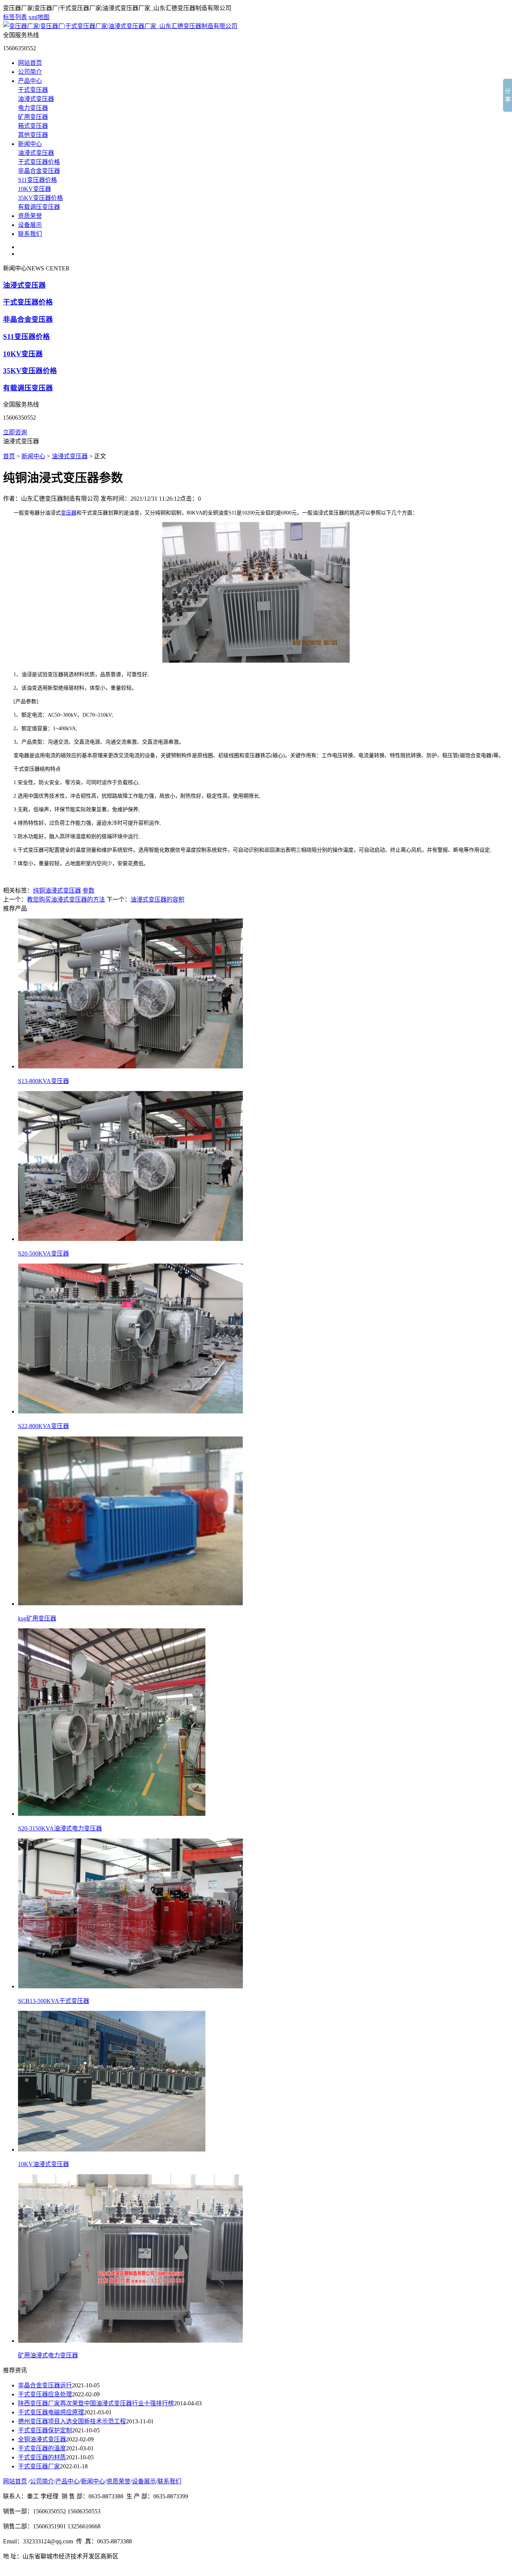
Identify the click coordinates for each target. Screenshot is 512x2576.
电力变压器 (33, 108)
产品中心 (30, 81)
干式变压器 (33, 90)
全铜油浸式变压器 (42, 2439)
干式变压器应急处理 (45, 2394)
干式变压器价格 (39, 162)
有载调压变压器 (39, 207)
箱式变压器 (33, 126)
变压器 (69, 513)
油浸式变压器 (36, 99)
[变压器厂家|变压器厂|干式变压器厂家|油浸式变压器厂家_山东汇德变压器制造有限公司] (120, 26)
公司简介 (30, 72)
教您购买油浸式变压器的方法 (66, 899)
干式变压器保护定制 (45, 2430)
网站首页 (30, 63)
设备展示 (30, 225)
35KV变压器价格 (40, 198)
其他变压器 (33, 135)
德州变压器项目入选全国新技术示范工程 (72, 2421)
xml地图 (39, 17)
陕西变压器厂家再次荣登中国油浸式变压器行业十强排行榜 (96, 2403)
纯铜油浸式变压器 (57, 890)
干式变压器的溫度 (42, 2448)
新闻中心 (30, 144)
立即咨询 (15, 432)
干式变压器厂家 (39, 2466)
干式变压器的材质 (42, 2457)
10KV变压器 (34, 189)
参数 (88, 890)
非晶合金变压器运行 (45, 2385)
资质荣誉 (30, 216)
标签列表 (15, 17)
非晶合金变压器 (39, 171)
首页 (9, 456)
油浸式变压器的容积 (157, 899)
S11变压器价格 (37, 180)
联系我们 (30, 234)
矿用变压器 (33, 117)
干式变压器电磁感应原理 (51, 2412)
